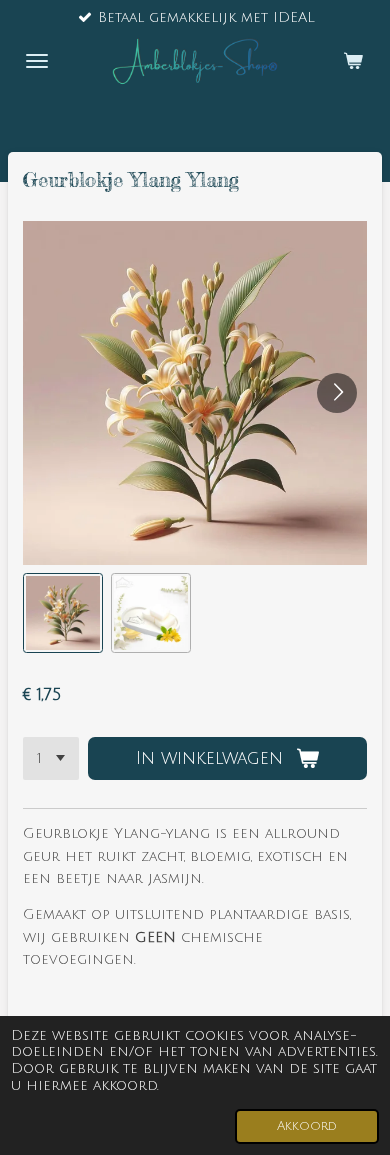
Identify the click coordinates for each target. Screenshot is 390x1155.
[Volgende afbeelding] (337, 393)
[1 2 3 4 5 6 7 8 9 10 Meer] (51, 759)
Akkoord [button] (307, 1126)
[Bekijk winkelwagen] (353, 61)
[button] (63, 613)
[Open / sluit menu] (37, 61)
